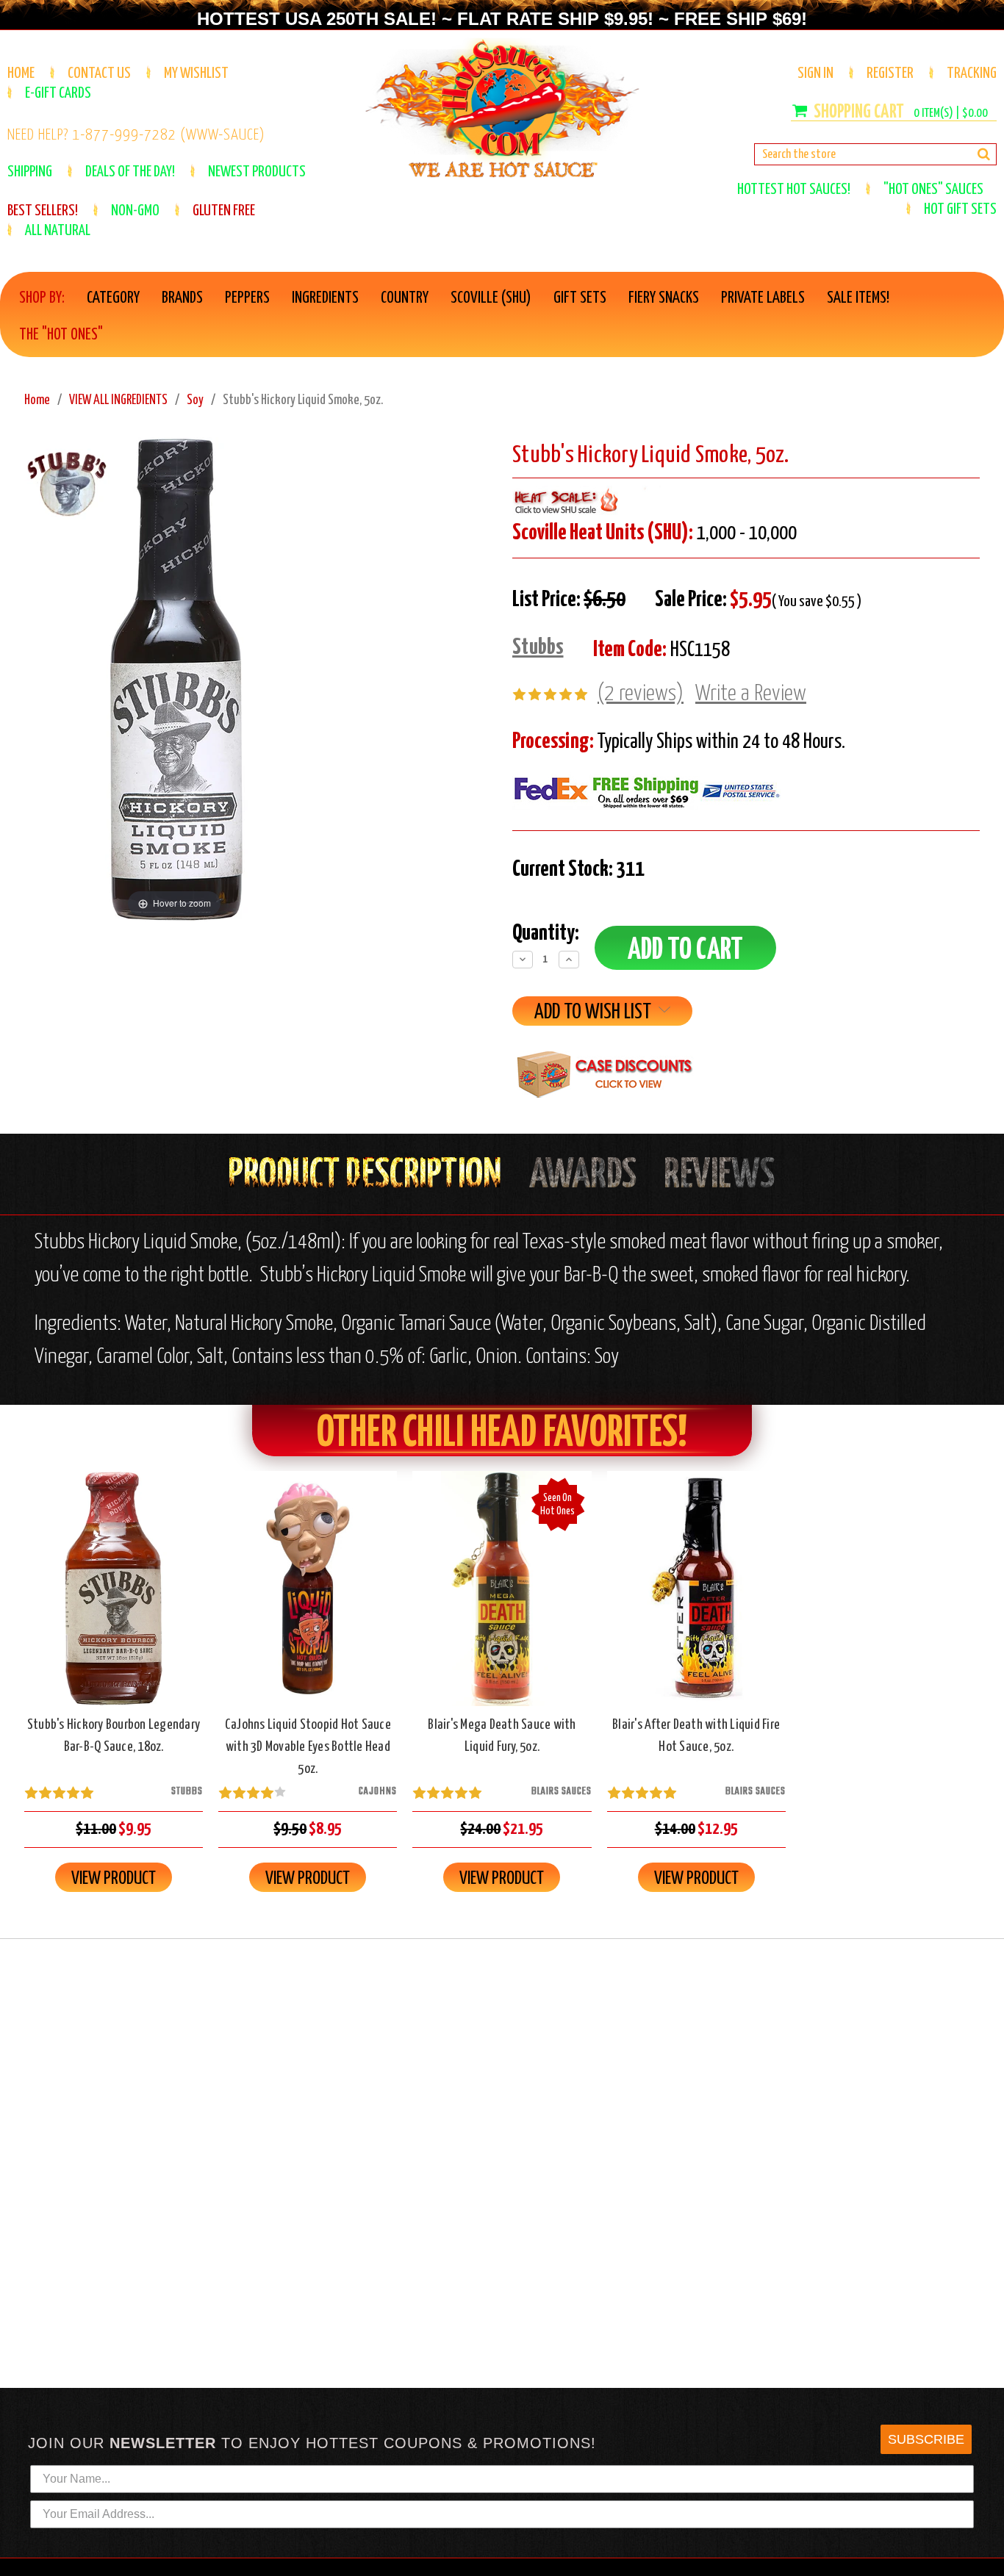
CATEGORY (113, 298)
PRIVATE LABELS (763, 298)
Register (890, 73)
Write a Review (751, 694)
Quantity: (546, 933)
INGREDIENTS (325, 298)
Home (21, 73)
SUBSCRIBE (926, 2439)
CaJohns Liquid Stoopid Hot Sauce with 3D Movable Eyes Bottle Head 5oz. (308, 1747)
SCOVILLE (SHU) (491, 298)
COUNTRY (405, 298)
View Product (114, 1879)
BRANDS (182, 298)
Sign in (815, 73)
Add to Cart (114, 1601)
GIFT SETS (580, 298)
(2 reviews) (641, 694)
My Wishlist (196, 73)
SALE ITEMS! (858, 298)
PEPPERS (247, 298)
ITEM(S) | (951, 114)
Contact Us (99, 73)
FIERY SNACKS (664, 298)
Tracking (972, 73)
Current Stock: (578, 869)
